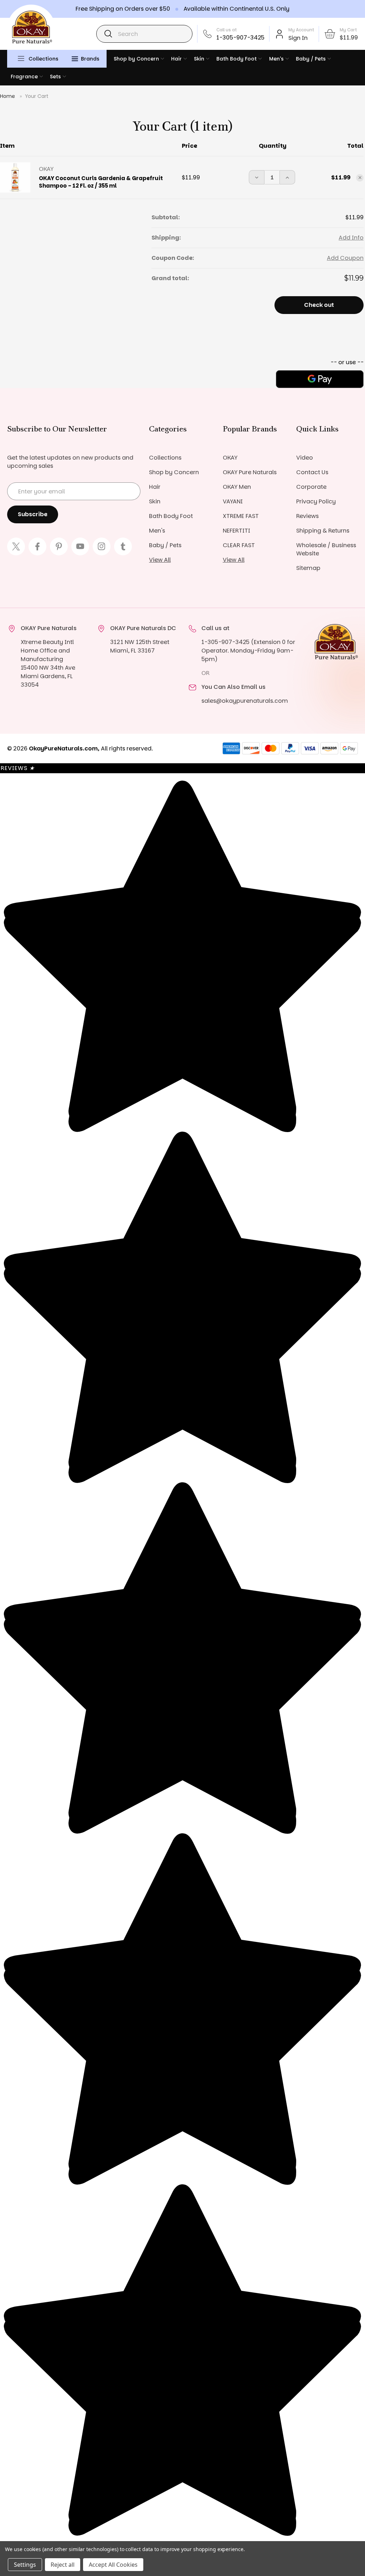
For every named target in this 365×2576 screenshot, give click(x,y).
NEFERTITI (237, 531)
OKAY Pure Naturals (250, 472)
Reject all (63, 2565)
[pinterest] (59, 546)
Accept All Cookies (113, 2565)
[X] (16, 546)
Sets (55, 77)
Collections (43, 59)
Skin (199, 59)
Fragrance (24, 77)
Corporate (311, 487)
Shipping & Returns (323, 531)
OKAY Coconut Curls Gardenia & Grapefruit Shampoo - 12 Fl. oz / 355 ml (101, 182)
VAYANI (233, 501)
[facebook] (37, 546)
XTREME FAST (241, 516)
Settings (25, 2565)
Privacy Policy (316, 501)
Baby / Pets (311, 59)
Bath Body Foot (237, 59)
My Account (301, 30)
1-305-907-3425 (240, 38)
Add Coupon (345, 258)
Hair (176, 59)
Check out (319, 305)
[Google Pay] (320, 379)
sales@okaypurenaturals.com (245, 701)
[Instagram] (102, 546)
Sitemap (308, 568)
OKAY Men (237, 487)
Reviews (307, 516)
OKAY (230, 458)
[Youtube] (80, 546)
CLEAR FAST (239, 545)
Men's (276, 59)
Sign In (298, 38)
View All (160, 560)
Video (305, 458)
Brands (90, 59)
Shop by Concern (136, 59)
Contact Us (312, 472)
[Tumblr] (123, 546)
